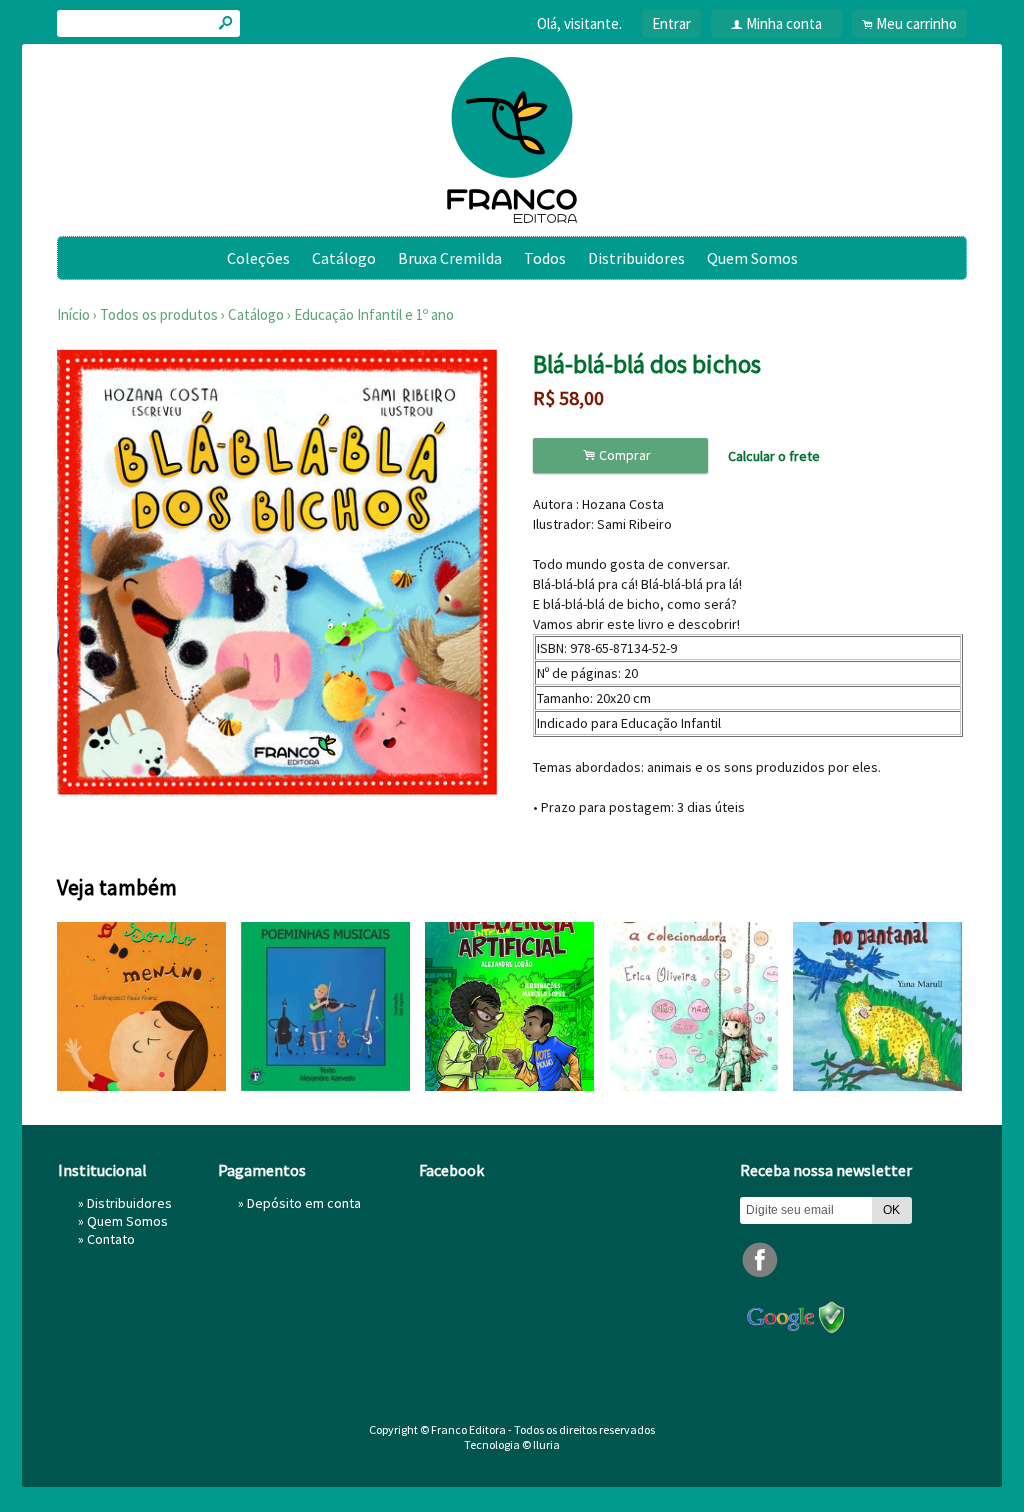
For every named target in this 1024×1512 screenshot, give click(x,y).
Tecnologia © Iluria (512, 1444)
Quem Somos (752, 258)
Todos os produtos (159, 314)
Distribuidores (636, 258)
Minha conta (784, 23)
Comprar (620, 455)
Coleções (258, 258)
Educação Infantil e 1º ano (374, 314)
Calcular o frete (774, 456)
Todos (545, 258)
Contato (111, 1239)
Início (73, 314)
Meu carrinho (916, 23)
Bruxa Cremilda (450, 258)
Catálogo (344, 258)
